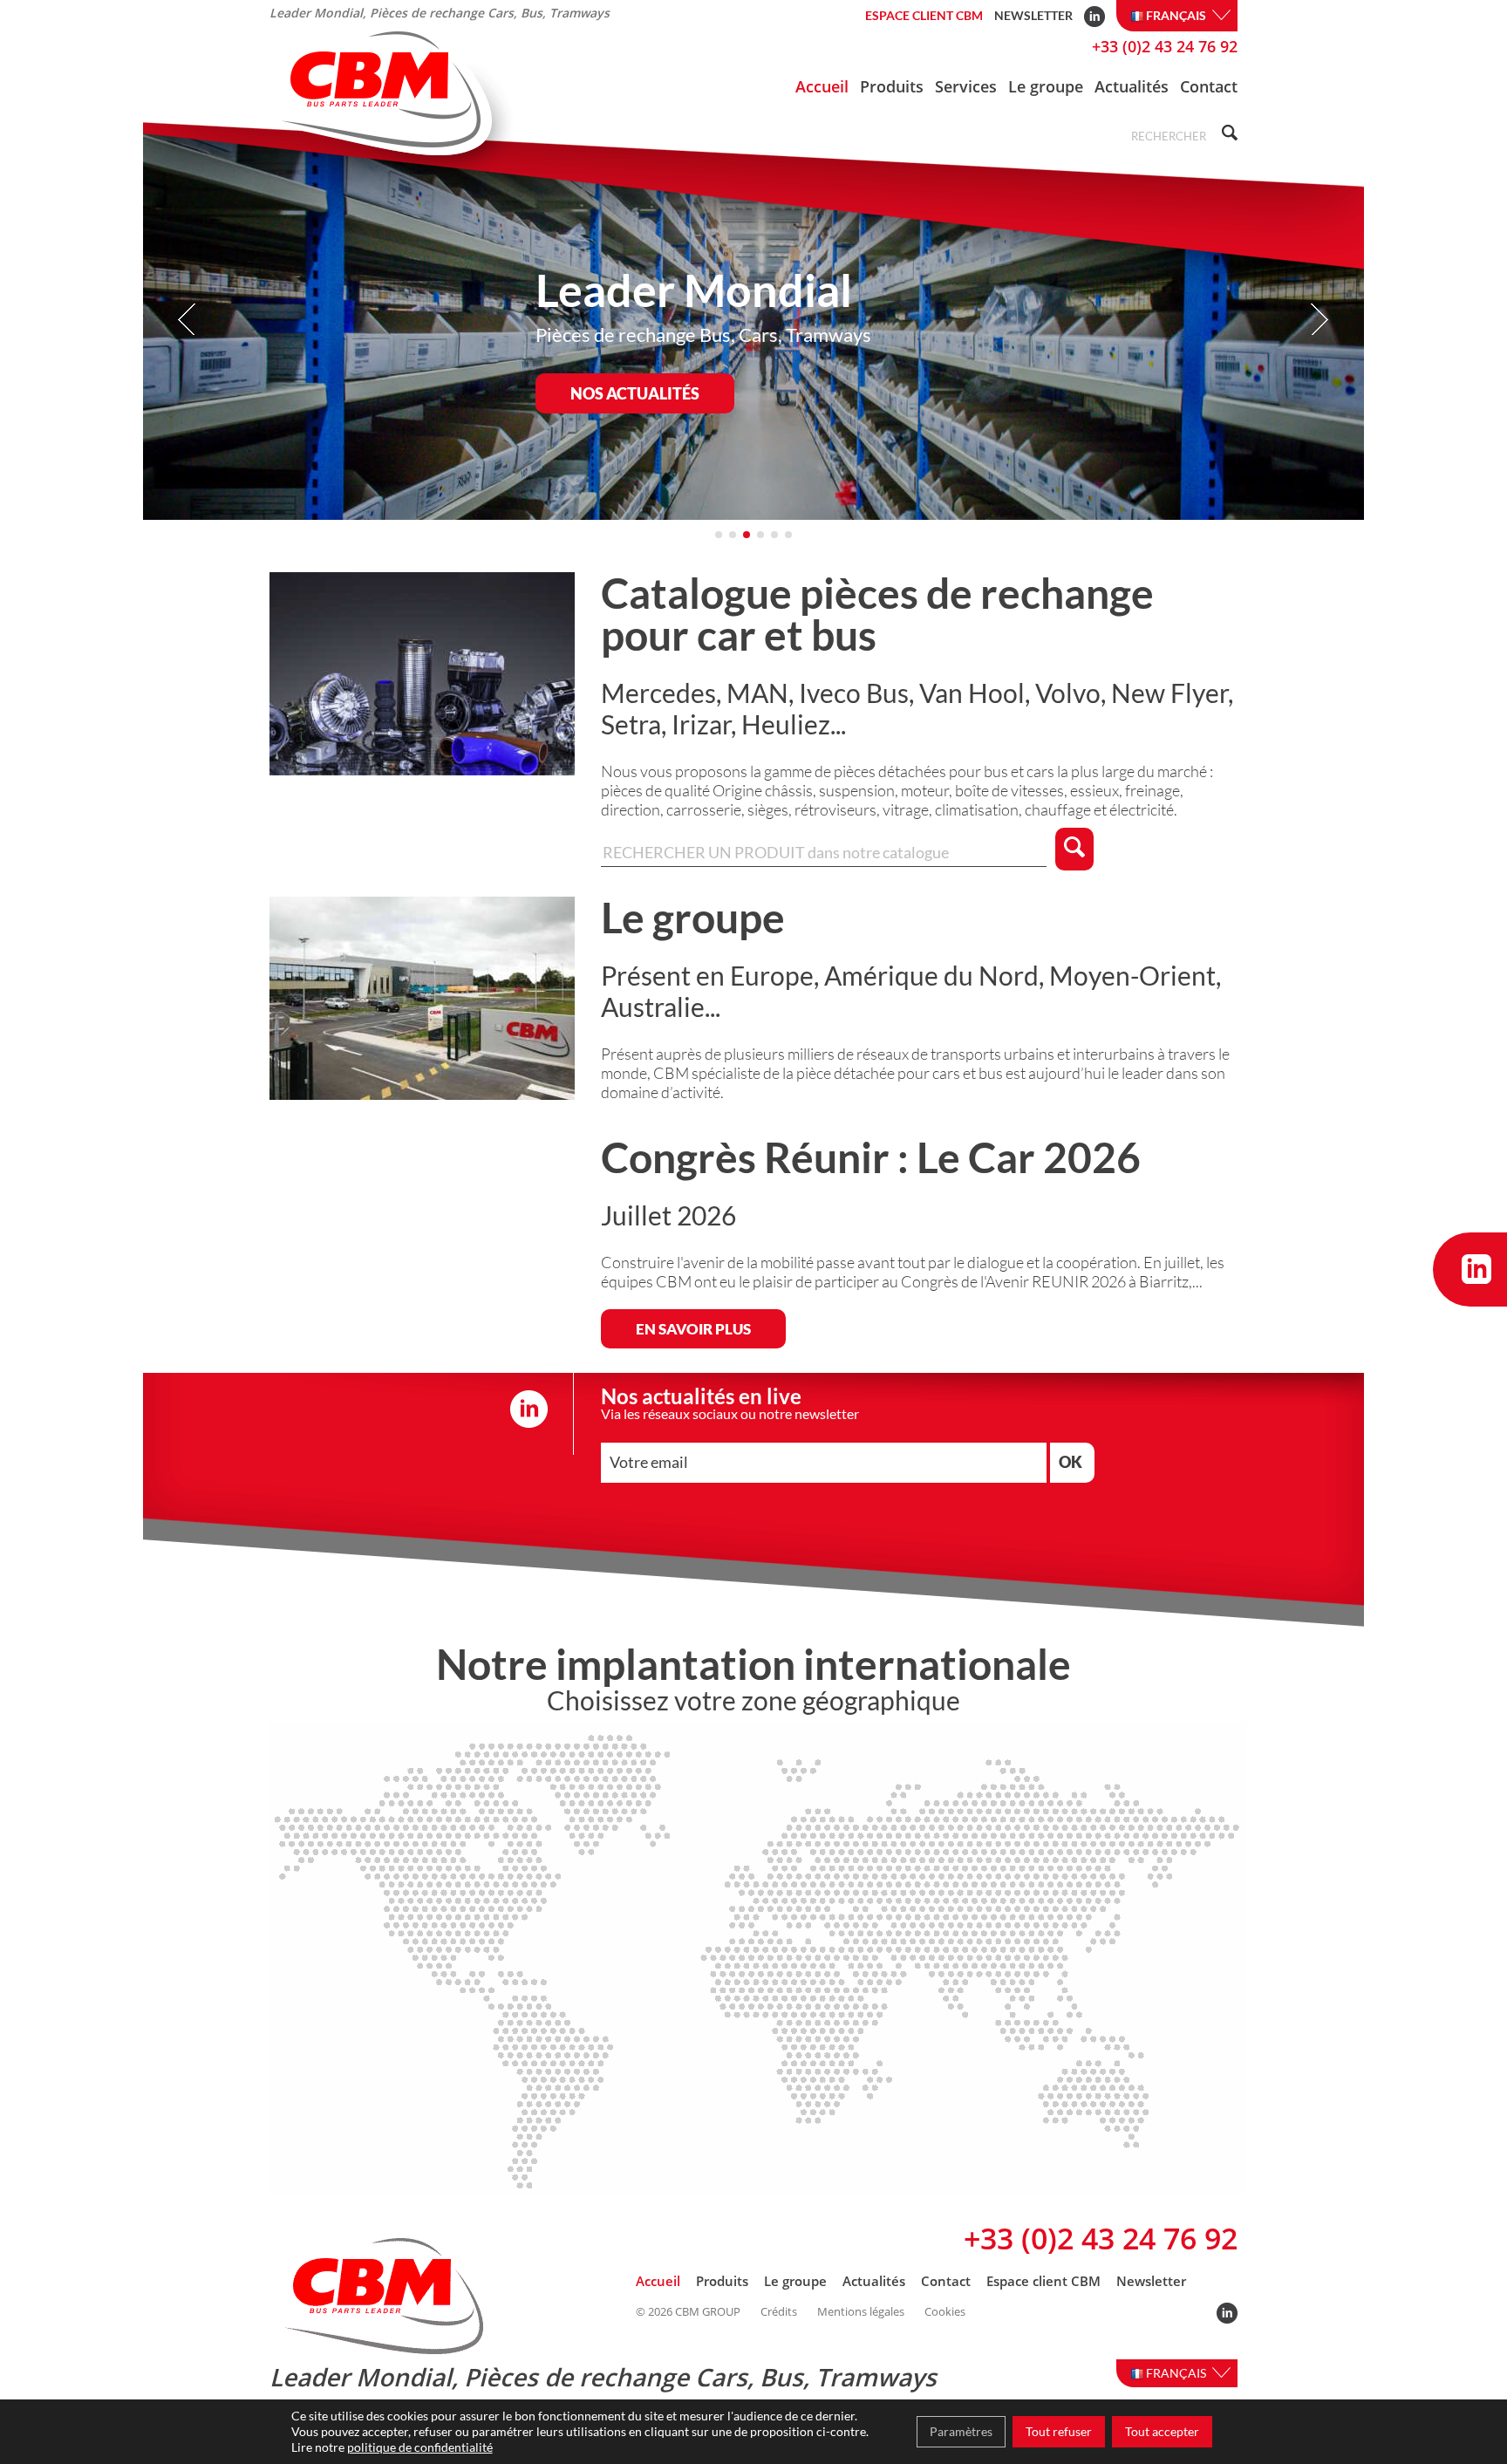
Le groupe (1046, 86)
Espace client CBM (924, 15)
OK (1071, 1462)
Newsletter (1033, 15)
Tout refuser (1059, 2431)
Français (1177, 15)
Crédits (779, 2312)
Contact (1209, 86)
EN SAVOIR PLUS (693, 1329)
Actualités (1132, 86)
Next (1319, 320)
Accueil (822, 86)
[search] (1227, 135)
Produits (892, 86)
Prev (188, 320)
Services (966, 86)
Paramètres (961, 2431)
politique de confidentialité (420, 2447)
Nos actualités (635, 393)
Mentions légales (861, 2312)
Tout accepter (1162, 2431)
